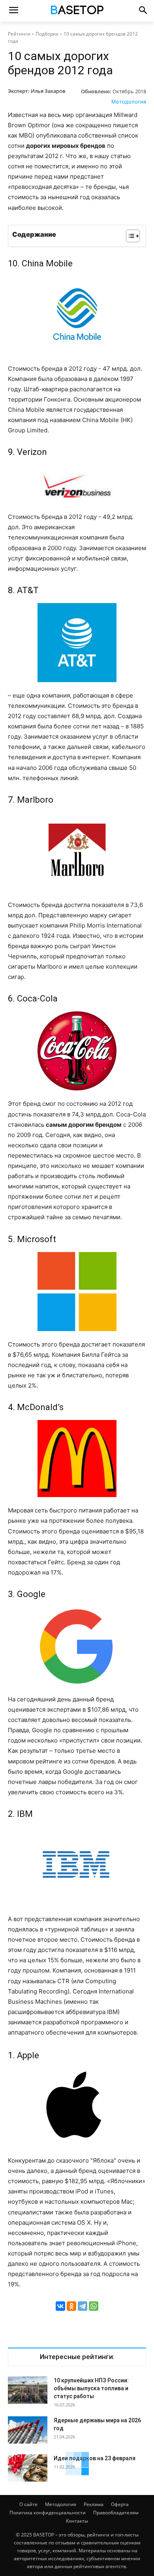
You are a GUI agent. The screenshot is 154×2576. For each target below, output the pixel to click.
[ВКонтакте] (60, 2306)
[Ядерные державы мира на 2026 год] (28, 2430)
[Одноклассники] (71, 2306)
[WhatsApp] (94, 2306)
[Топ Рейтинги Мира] (77, 11)
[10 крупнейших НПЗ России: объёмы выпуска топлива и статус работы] (28, 2390)
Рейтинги (19, 34)
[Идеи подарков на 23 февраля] (28, 2468)
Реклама (94, 2504)
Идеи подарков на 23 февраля (95, 2458)
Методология (129, 102)
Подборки (47, 34)
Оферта (120, 2504)
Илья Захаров (48, 91)
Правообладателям (116, 2513)
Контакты (77, 2521)
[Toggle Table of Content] (129, 236)
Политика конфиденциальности (48, 2513)
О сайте (28, 2504)
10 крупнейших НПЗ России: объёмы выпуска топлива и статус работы (91, 2388)
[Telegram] (83, 2306)
